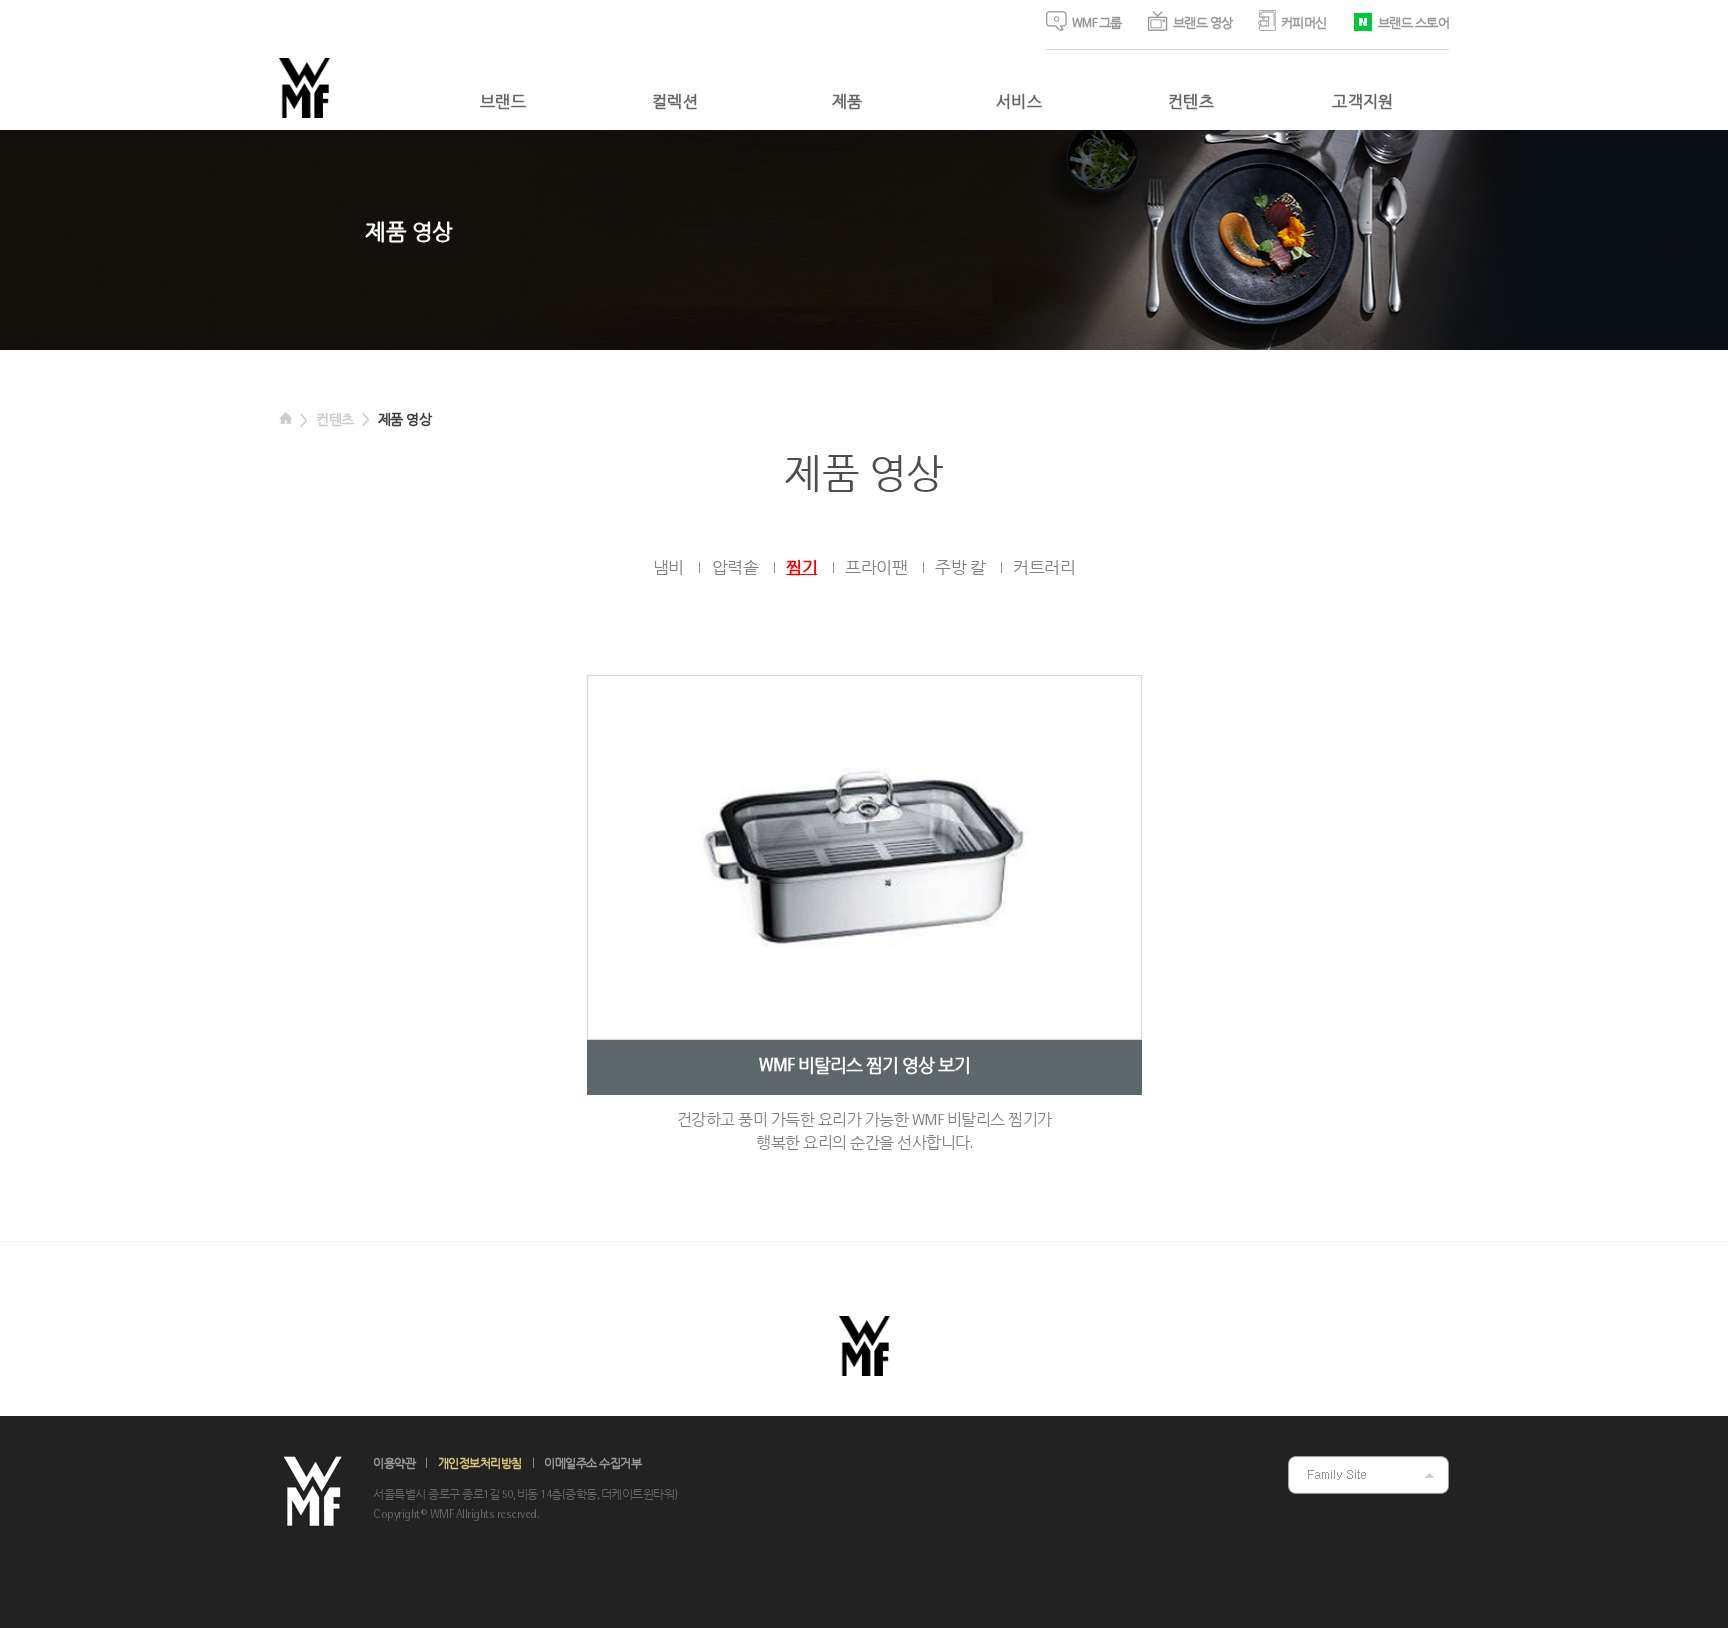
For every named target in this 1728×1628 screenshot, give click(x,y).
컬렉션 (675, 103)
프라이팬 (876, 569)
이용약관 (394, 1464)
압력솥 (735, 569)
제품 (847, 103)
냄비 (668, 569)
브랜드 (503, 103)
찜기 (801, 569)
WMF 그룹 (1097, 24)
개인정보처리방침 (480, 1464)
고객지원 (1363, 103)
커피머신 (1304, 24)
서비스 (1019, 103)
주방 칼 (960, 569)
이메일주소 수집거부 (592, 1464)
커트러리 (1044, 569)
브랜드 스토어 (1414, 24)
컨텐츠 (1191, 103)
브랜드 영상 (1203, 24)
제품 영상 (405, 420)
